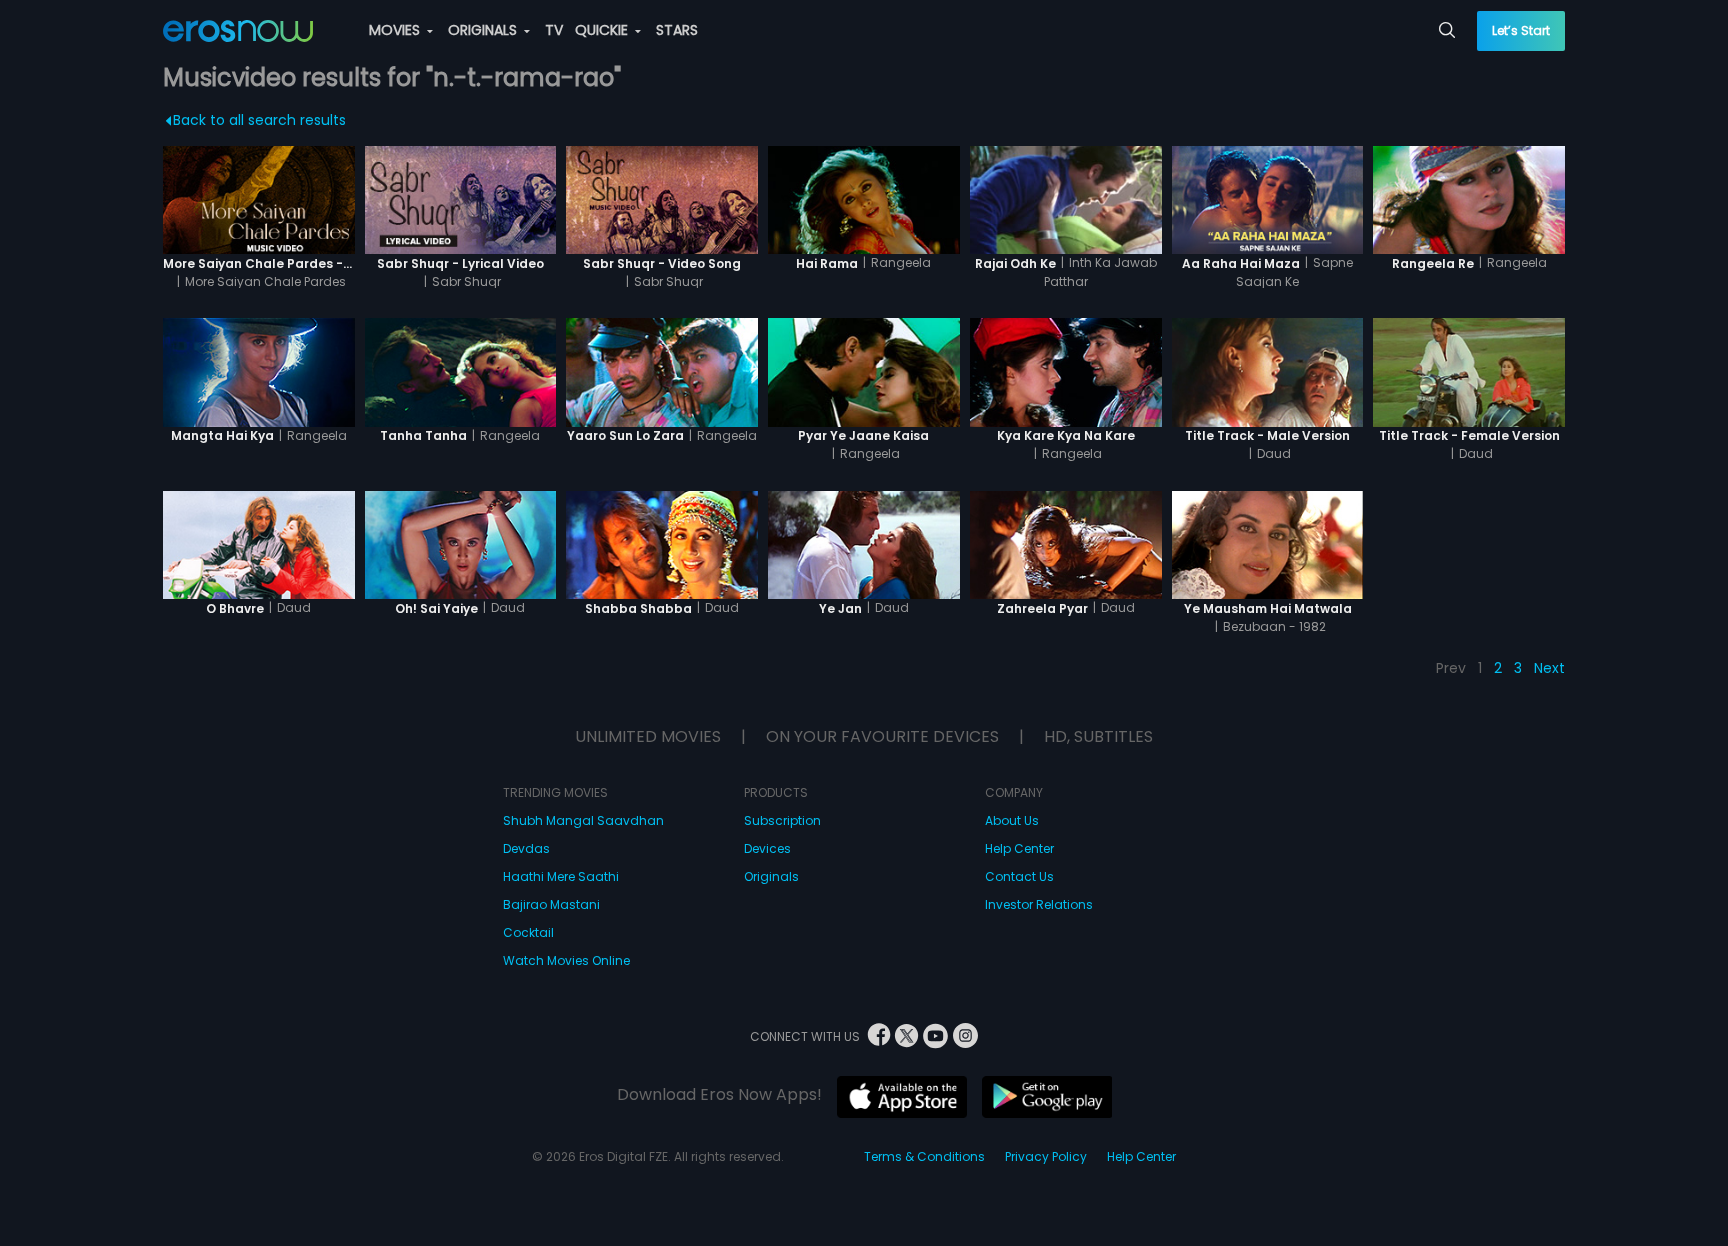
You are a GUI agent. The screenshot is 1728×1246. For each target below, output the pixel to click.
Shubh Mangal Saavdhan (583, 820)
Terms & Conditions (924, 1156)
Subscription (782, 820)
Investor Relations (1039, 904)
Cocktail (528, 932)
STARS (677, 30)
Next (1549, 668)
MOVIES (396, 30)
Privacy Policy (1046, 1156)
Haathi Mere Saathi (561, 876)
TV (554, 30)
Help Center (1019, 848)
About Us (1012, 820)
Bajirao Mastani (551, 904)
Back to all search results (259, 120)
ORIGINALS (484, 30)
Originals (771, 876)
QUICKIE (603, 30)
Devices (767, 848)
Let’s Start (1521, 30)
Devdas (526, 848)
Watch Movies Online (566, 960)
